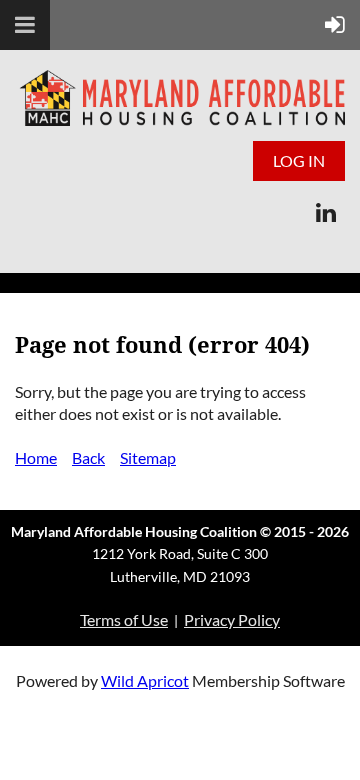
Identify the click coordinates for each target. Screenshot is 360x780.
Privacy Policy (232, 619)
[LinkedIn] (325, 212)
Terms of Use (124, 619)
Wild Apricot (145, 680)
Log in (299, 160)
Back (88, 457)
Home (36, 457)
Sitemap (148, 457)
